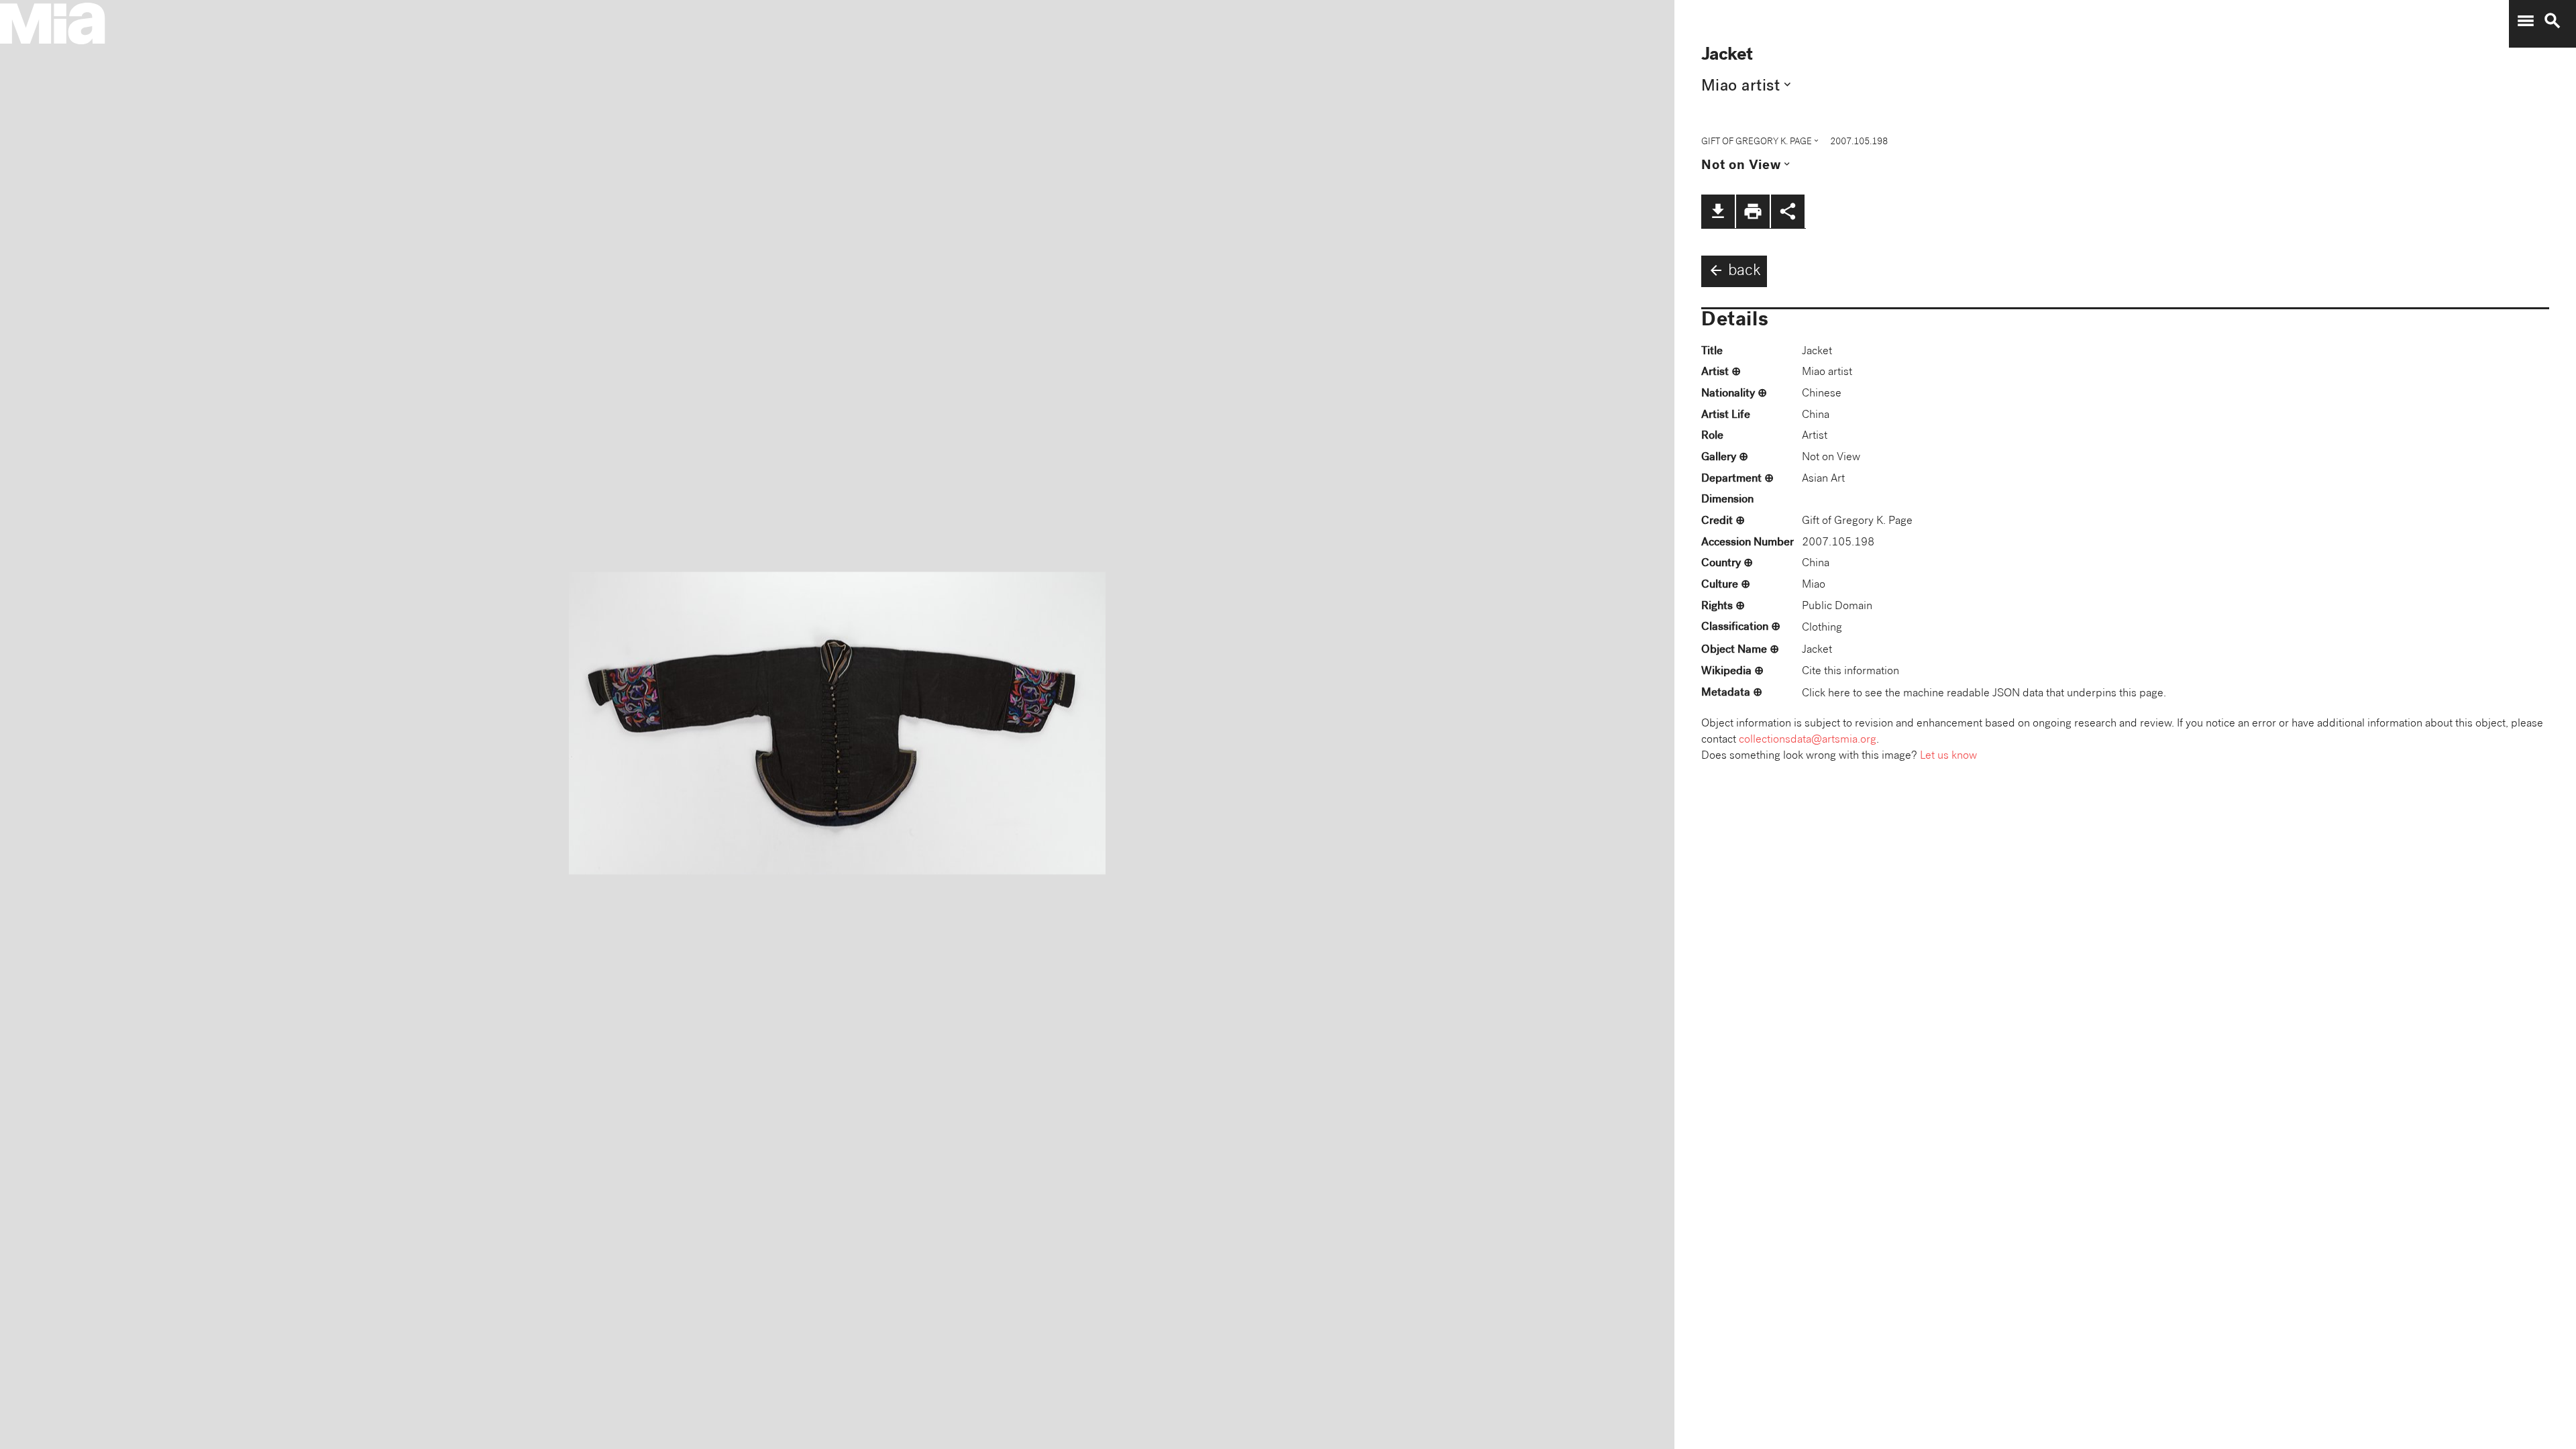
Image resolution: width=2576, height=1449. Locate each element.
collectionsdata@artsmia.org (1808, 740)
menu (2526, 21)
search (2553, 21)
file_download (1718, 211)
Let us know (1948, 756)
